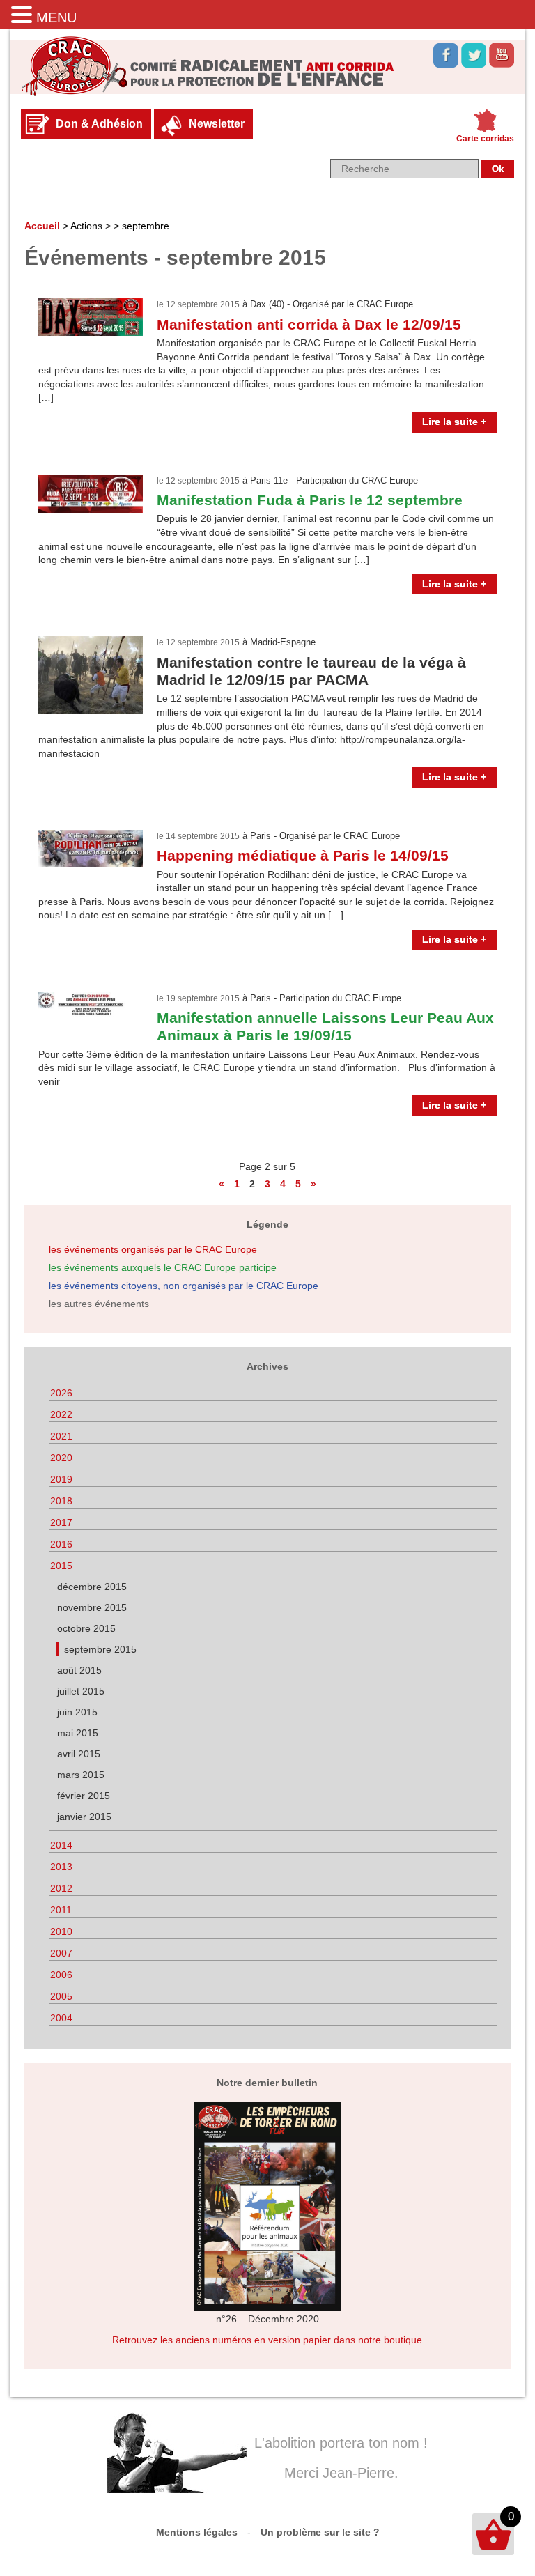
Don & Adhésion (99, 124)
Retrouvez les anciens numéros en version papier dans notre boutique (267, 2340)
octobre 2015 (86, 1628)
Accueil (42, 226)
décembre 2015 (92, 1587)
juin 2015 (77, 1712)
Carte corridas (485, 139)
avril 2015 (79, 1754)
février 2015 (84, 1796)
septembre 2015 (100, 1649)
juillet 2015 (81, 1691)
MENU (56, 17)
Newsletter (217, 124)
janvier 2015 (84, 1817)
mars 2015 (81, 1775)
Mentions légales (197, 2532)
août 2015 (79, 1670)
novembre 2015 (92, 1607)
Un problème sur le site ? (320, 2532)
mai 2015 (78, 1733)
